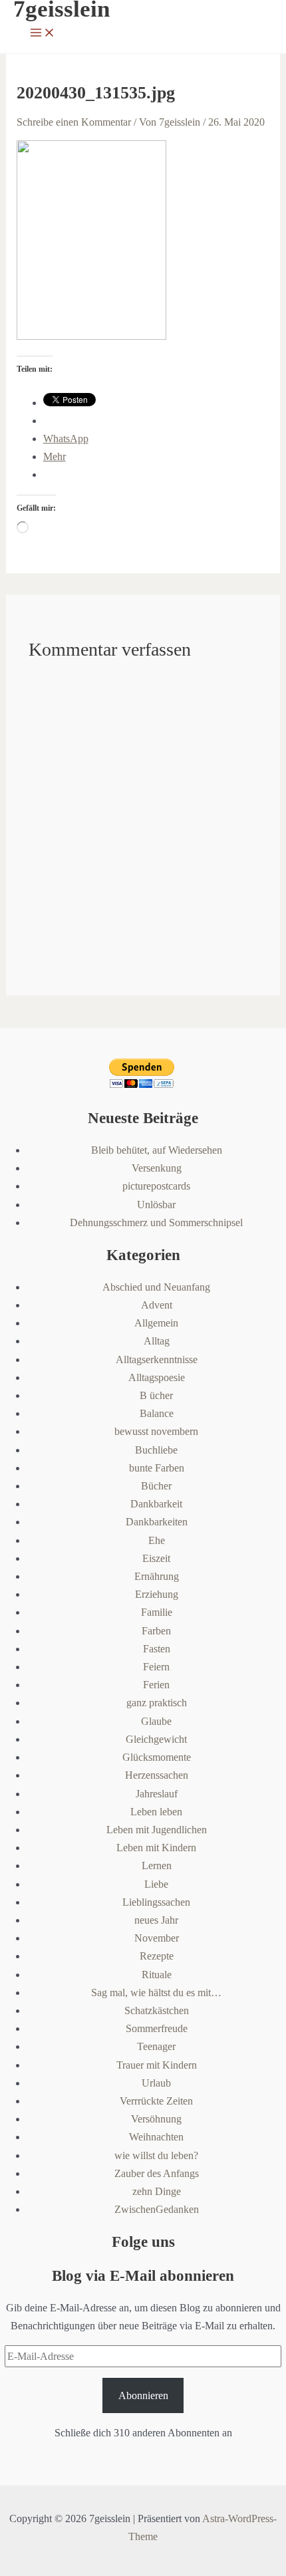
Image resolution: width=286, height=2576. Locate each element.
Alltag (157, 1341)
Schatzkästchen (157, 2010)
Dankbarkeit (156, 1504)
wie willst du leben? (156, 2155)
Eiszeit (156, 1558)
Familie (157, 1612)
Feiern (156, 1667)
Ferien (156, 1685)
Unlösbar (156, 1205)
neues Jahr (156, 1920)
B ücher (156, 1395)
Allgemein (156, 1323)
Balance (157, 1413)
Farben (156, 1631)
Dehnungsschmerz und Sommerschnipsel (156, 1223)
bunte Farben (157, 1468)
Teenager (156, 2046)
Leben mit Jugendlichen (157, 1830)
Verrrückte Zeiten (156, 2101)
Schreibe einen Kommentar (74, 122)
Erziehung (157, 1594)
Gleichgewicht (156, 1739)
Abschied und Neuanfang (156, 1287)
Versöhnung (156, 2119)
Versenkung (157, 1168)
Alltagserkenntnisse (157, 1359)
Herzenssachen (157, 1775)
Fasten (157, 1649)
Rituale (157, 1975)
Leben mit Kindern (156, 1848)
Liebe (156, 1884)
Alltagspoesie (157, 1377)
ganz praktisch (157, 1703)
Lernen (157, 1866)
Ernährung (157, 1576)
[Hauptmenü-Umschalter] (43, 34)
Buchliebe (156, 1450)
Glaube (156, 1721)
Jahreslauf (157, 1794)
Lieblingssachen (156, 1902)
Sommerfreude (157, 2028)
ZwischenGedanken (157, 2209)
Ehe (157, 1540)
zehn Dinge (157, 2191)
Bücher (156, 1486)
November (157, 1938)
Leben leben (156, 1812)
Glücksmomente (157, 1757)
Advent (157, 1305)
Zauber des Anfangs (157, 2173)
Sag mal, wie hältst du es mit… (156, 1993)
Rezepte (157, 1956)
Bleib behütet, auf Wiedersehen (157, 1150)
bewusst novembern (156, 1431)
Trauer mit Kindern (157, 2065)
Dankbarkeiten (157, 1522)
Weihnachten (156, 2137)
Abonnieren (143, 2395)
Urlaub (156, 2083)
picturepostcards (156, 1186)
